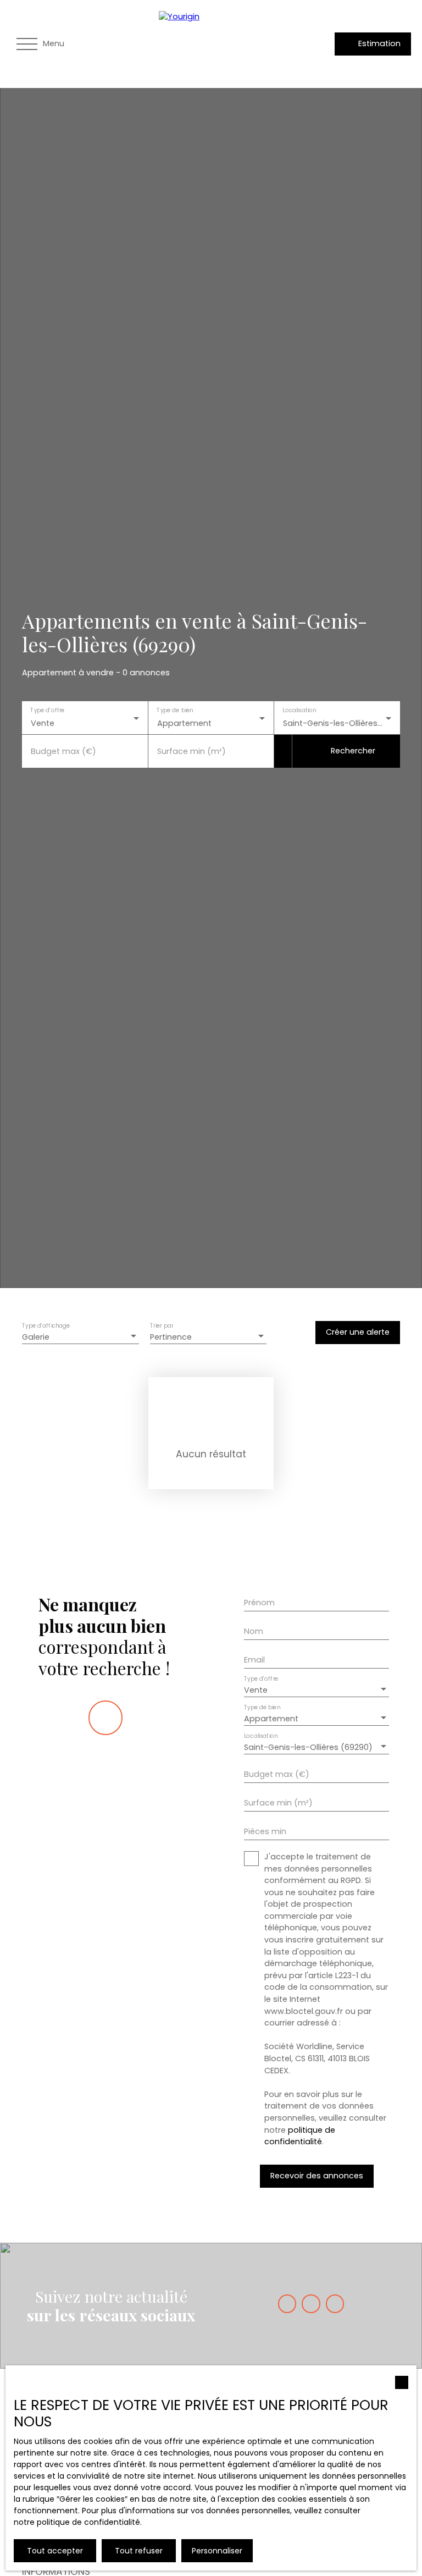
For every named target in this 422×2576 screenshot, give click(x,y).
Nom (254, 1631)
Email (254, 1660)
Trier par (162, 1326)
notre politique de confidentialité (77, 2522)
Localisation (300, 710)
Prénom (259, 1603)
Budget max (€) (63, 751)
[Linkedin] (335, 2303)
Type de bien (175, 710)
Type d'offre (47, 710)
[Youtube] (311, 2303)
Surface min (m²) (191, 751)
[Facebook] (287, 2303)
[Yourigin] (236, 44)
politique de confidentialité (300, 2136)
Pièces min (265, 1831)
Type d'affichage (46, 1326)
